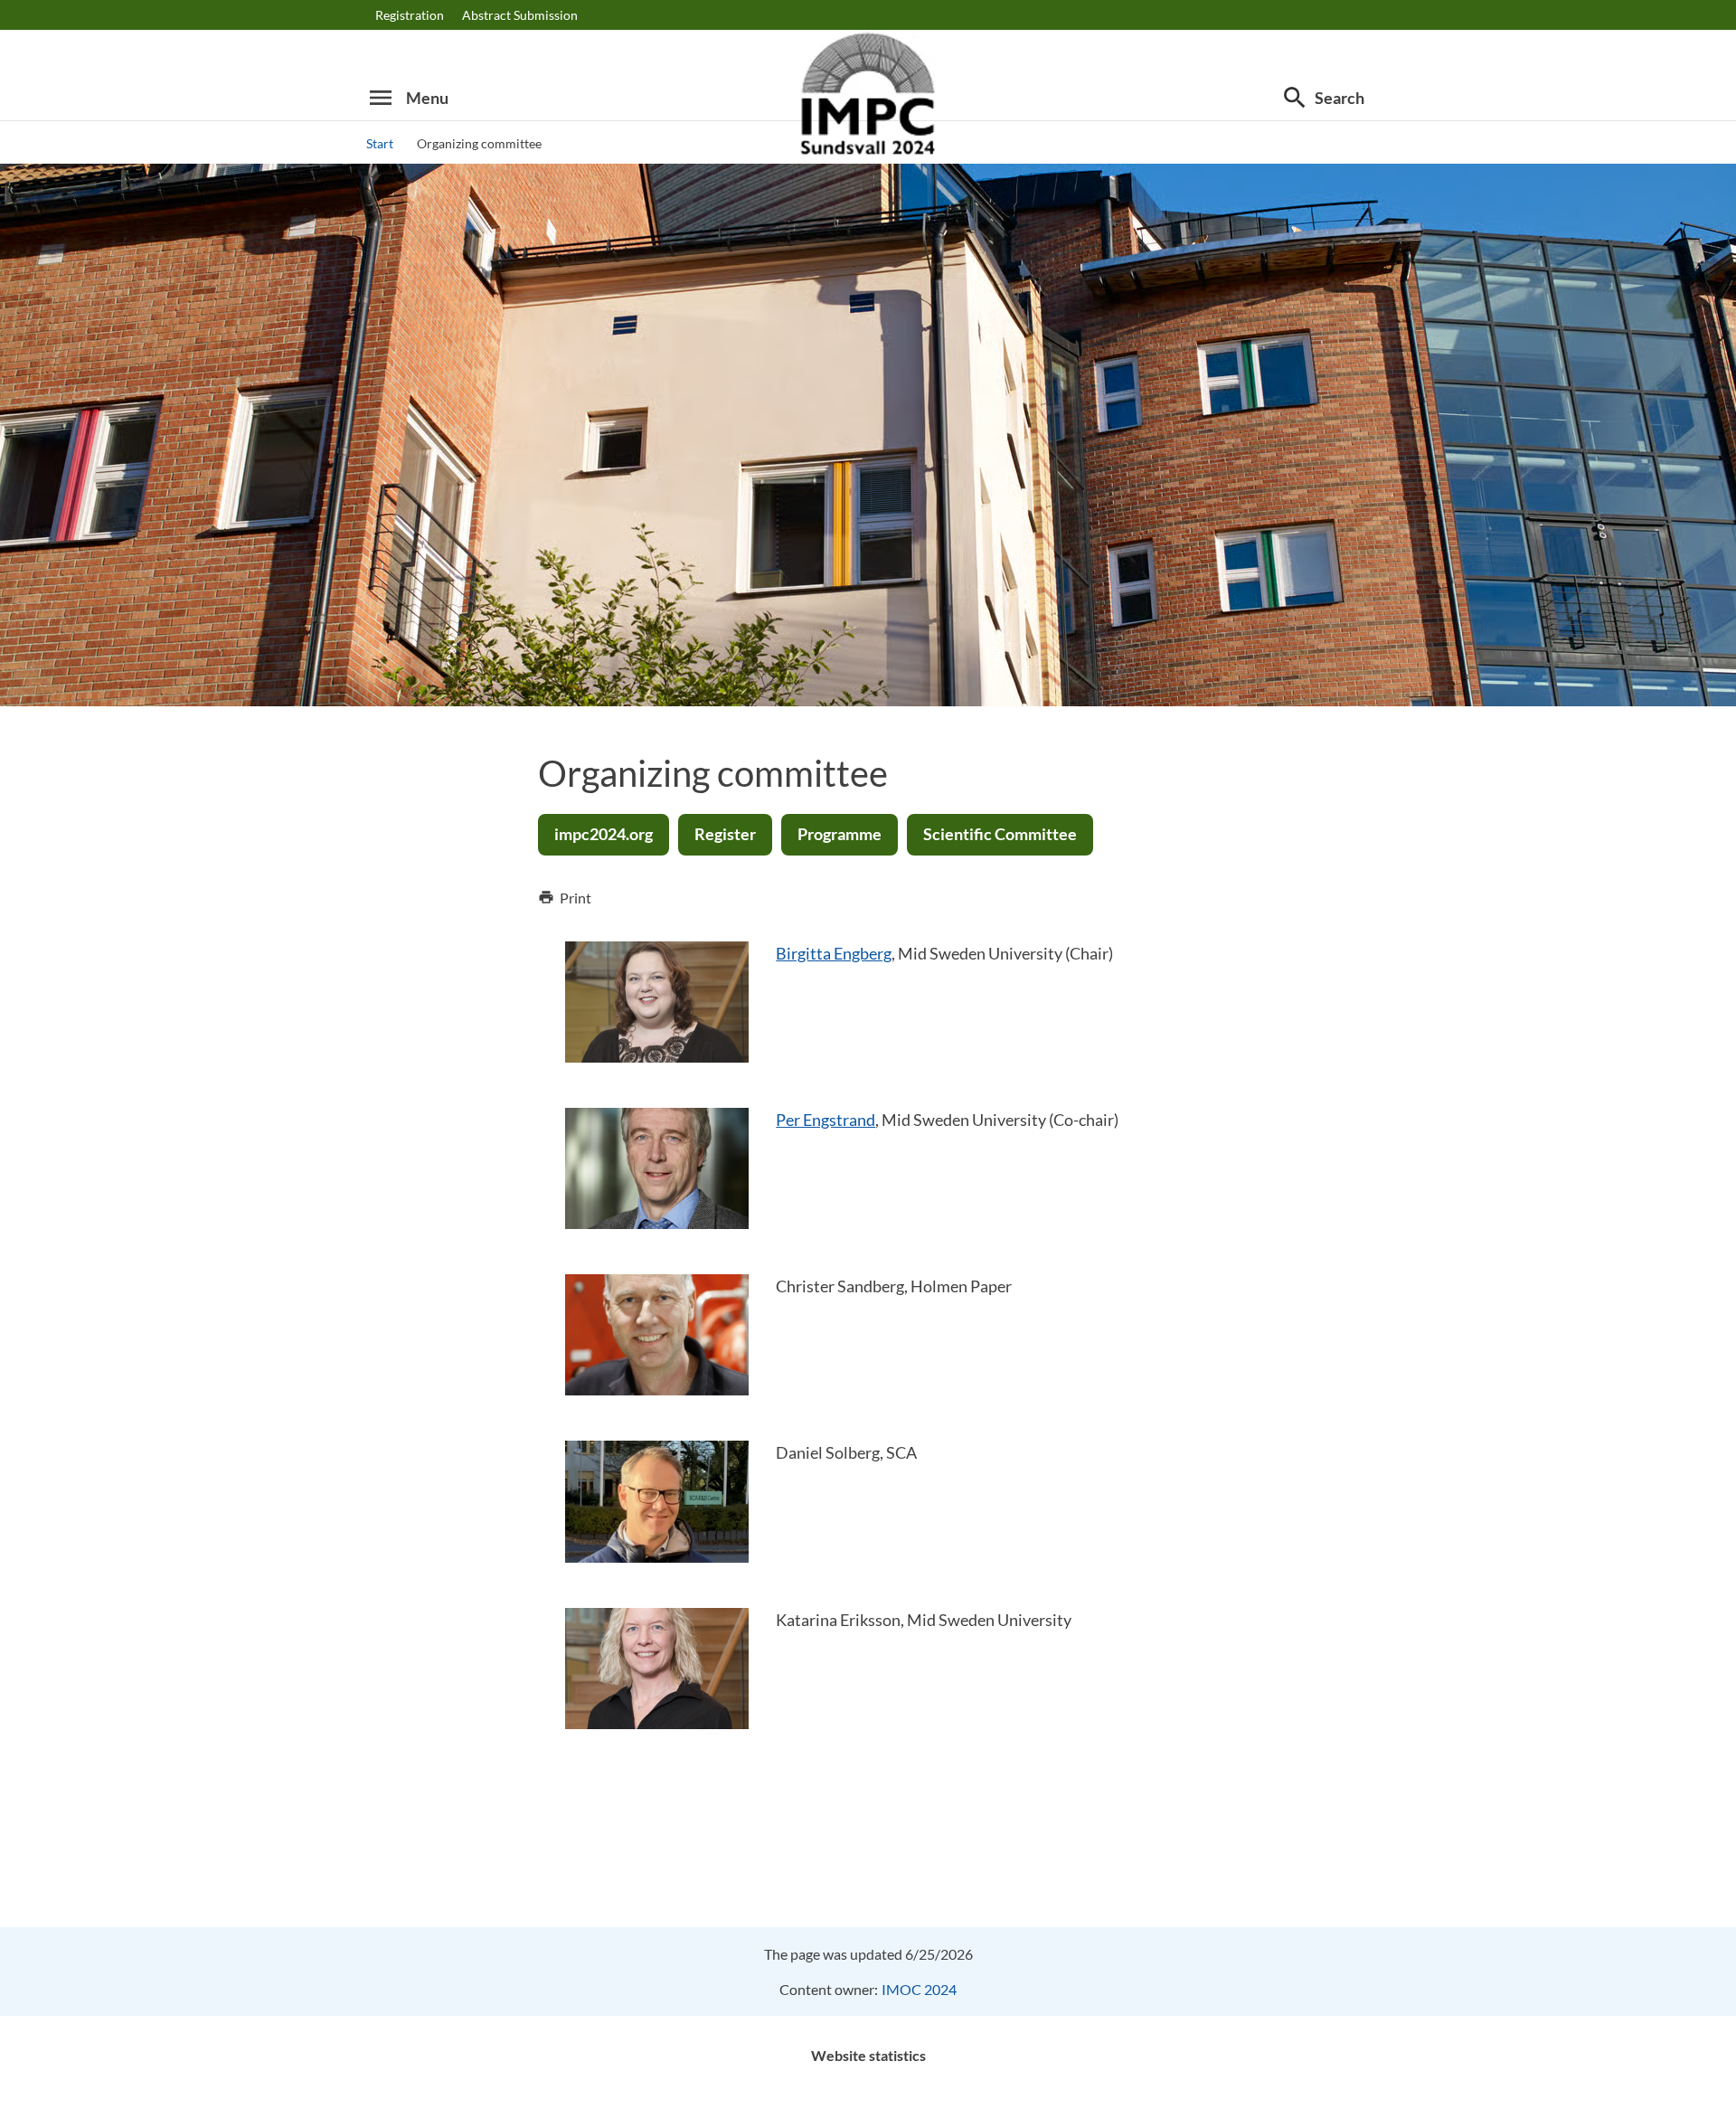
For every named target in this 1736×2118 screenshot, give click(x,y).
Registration (410, 15)
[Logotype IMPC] (868, 98)
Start (380, 143)
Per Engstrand (826, 1120)
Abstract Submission (520, 15)
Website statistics (868, 2055)
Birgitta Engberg (834, 953)
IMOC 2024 (919, 1989)
